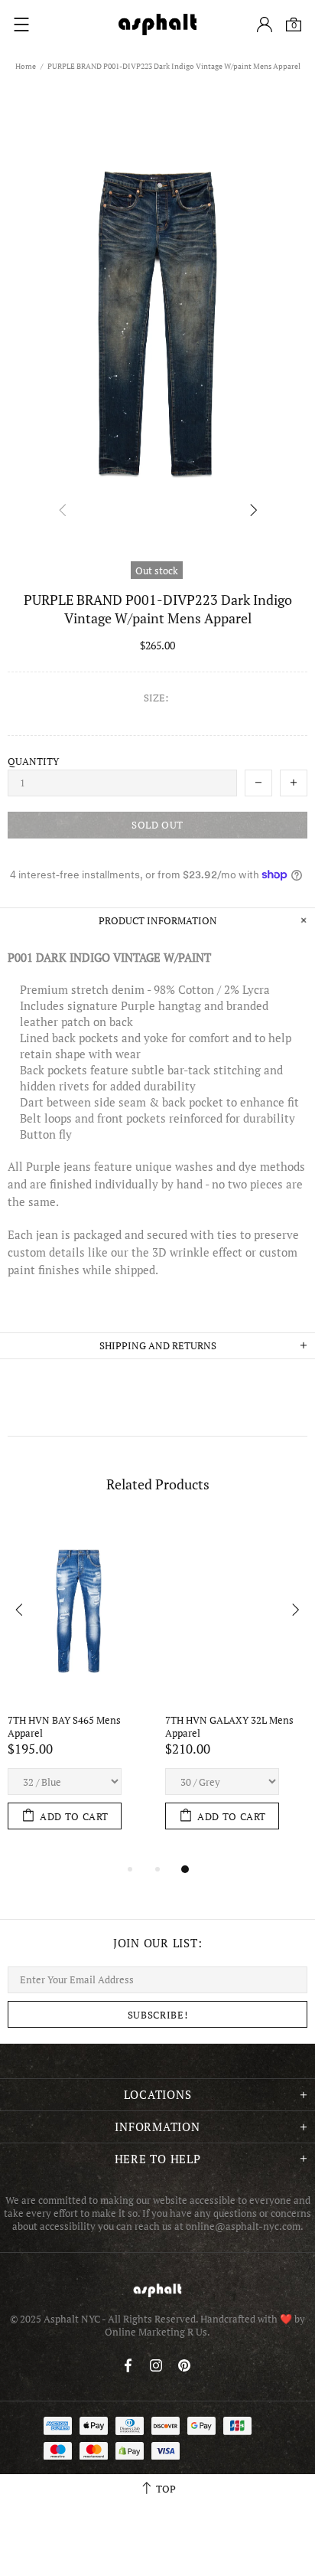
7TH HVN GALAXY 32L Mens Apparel (231, 1727)
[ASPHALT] (157, 25)
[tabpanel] (79, 1690)
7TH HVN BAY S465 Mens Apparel (65, 1727)
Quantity (33, 762)
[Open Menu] (21, 25)
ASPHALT (157, 2290)
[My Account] (265, 25)
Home (26, 66)
